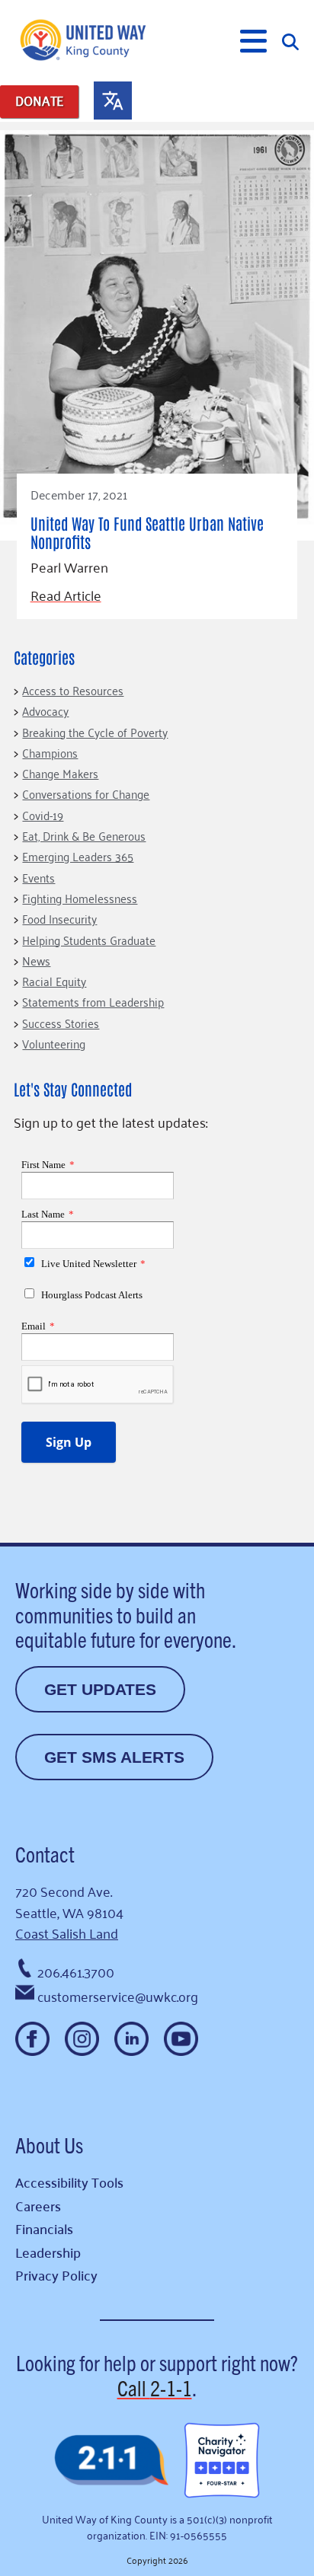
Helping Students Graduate (89, 940)
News (36, 960)
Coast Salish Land (67, 1933)
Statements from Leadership (93, 1001)
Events (38, 877)
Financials (44, 2228)
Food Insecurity (59, 918)
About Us (49, 2144)
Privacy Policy (56, 2275)
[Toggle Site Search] (290, 41)
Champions (50, 752)
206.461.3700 (76, 1971)
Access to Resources (73, 690)
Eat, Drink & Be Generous (84, 835)
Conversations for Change (86, 793)
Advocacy (45, 710)
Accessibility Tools (69, 2182)
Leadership (48, 2252)
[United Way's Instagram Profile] (82, 2039)
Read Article (66, 595)
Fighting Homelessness (80, 898)
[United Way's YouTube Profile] (181, 2039)
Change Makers (60, 773)
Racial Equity (54, 981)
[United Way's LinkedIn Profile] (131, 2039)
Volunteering (54, 1043)
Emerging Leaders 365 (78, 856)
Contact (45, 1853)
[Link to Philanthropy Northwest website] (111, 2461)
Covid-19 (43, 815)
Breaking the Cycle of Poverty (95, 732)
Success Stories (61, 1023)
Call (155, 2387)
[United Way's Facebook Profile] (32, 2039)
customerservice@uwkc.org (118, 1996)
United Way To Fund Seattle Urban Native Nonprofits (147, 532)
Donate (39, 101)
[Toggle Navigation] (253, 41)
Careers (38, 2206)
